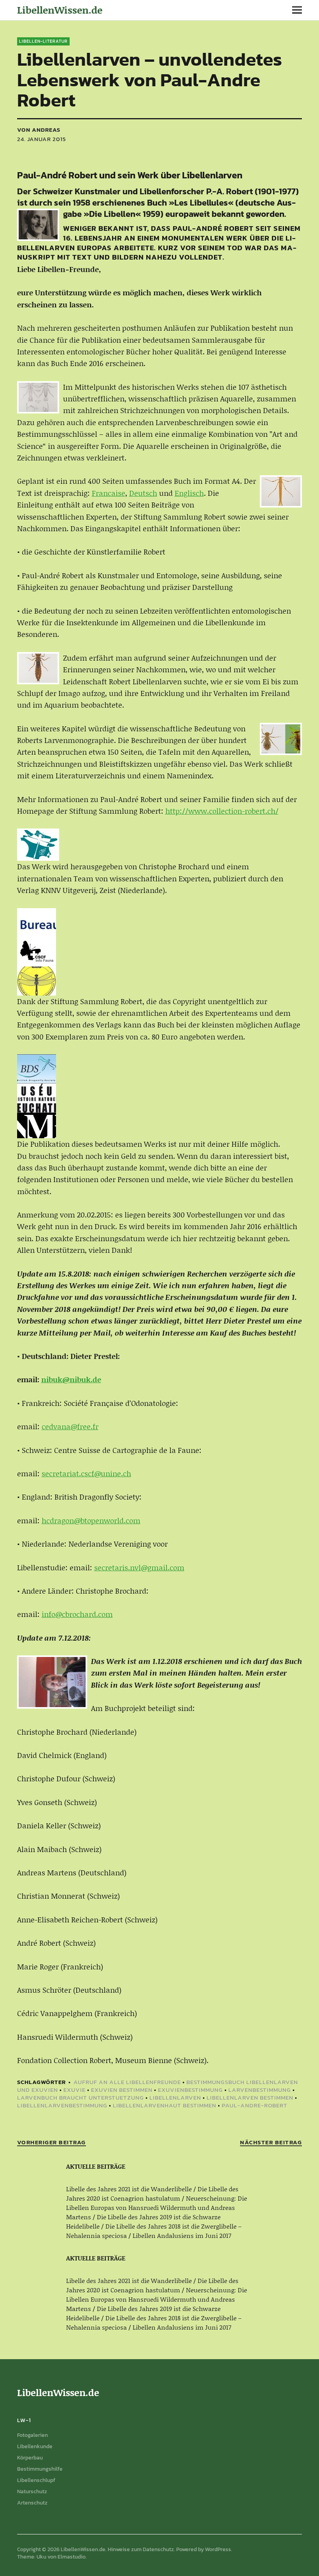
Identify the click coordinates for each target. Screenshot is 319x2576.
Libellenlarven (175, 2097)
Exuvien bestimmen (122, 2090)
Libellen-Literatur (43, 41)
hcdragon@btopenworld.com (91, 1520)
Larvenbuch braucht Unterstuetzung (81, 2097)
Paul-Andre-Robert (255, 2105)
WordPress (218, 2549)
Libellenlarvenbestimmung (62, 2105)
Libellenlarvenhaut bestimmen (165, 2105)
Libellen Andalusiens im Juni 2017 (182, 2235)
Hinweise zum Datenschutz (141, 2549)
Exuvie (74, 2090)
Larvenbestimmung (260, 2090)
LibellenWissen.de (60, 10)
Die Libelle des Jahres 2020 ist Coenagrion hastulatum (152, 2193)
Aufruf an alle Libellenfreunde (127, 2082)
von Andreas (39, 130)
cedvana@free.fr (70, 1426)
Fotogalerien (32, 2435)
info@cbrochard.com (77, 1614)
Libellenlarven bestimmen (250, 2097)
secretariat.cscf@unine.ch (86, 1473)
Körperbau (30, 2458)
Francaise (109, 493)
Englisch (189, 493)
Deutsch (143, 493)
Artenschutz (32, 2503)
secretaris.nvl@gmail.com (139, 1567)
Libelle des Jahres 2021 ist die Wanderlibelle (129, 2189)
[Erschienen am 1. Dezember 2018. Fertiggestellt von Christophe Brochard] (52, 1682)
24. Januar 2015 (42, 139)
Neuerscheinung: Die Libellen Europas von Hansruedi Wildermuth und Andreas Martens (157, 2207)
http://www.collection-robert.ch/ (222, 811)
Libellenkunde (35, 2446)
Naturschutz (32, 2491)
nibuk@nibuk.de (71, 1379)
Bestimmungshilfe (40, 2469)
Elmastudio (72, 2557)
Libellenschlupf (36, 2480)
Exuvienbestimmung (190, 2090)
